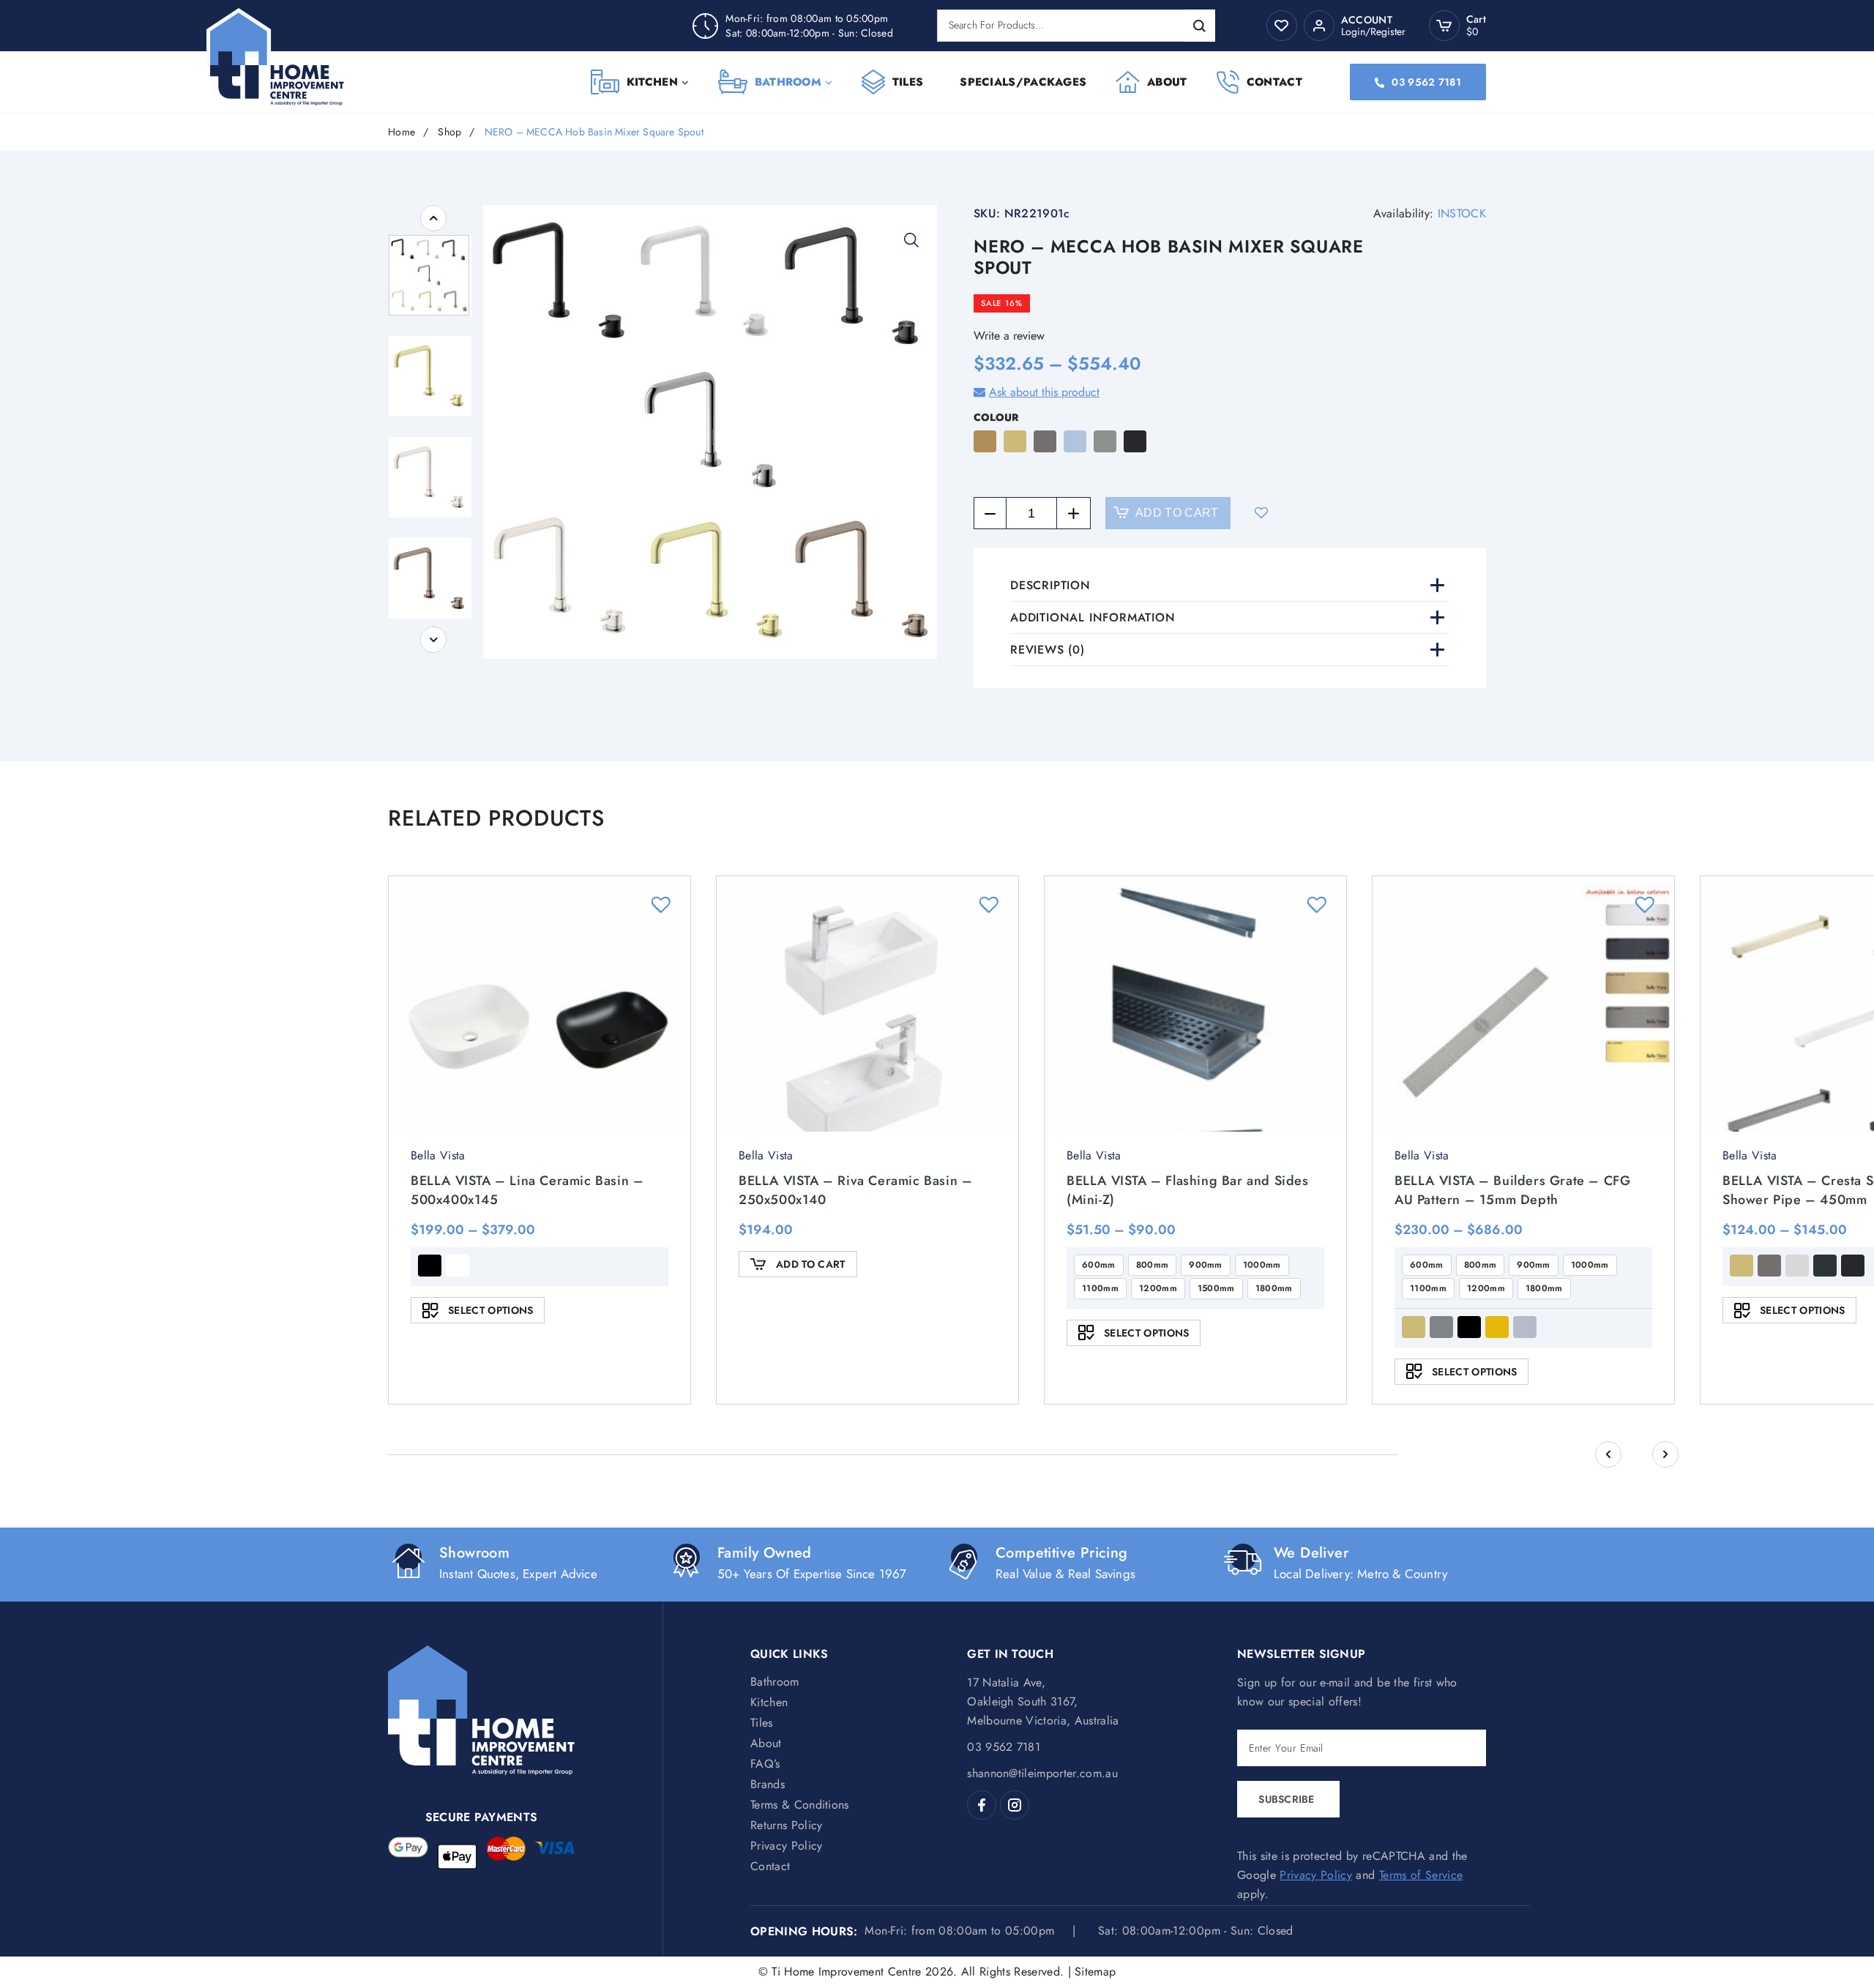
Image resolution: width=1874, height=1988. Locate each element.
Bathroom (788, 82)
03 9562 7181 (1426, 82)
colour (996, 417)
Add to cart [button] (811, 1264)
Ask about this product (1044, 392)
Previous (433, 218)
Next (433, 640)
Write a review (1009, 336)
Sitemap (1095, 1972)
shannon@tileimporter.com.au (1042, 1773)
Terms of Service (1421, 1875)
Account (1367, 20)
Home (402, 132)
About (1167, 82)
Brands (768, 1784)
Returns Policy (786, 1825)
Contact (1274, 82)
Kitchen (652, 82)
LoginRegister (1373, 31)
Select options (490, 1310)
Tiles (908, 82)
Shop (449, 132)
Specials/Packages (1023, 82)
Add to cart (1177, 513)
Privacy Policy (786, 1846)
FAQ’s (765, 1764)
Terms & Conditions (800, 1805)
